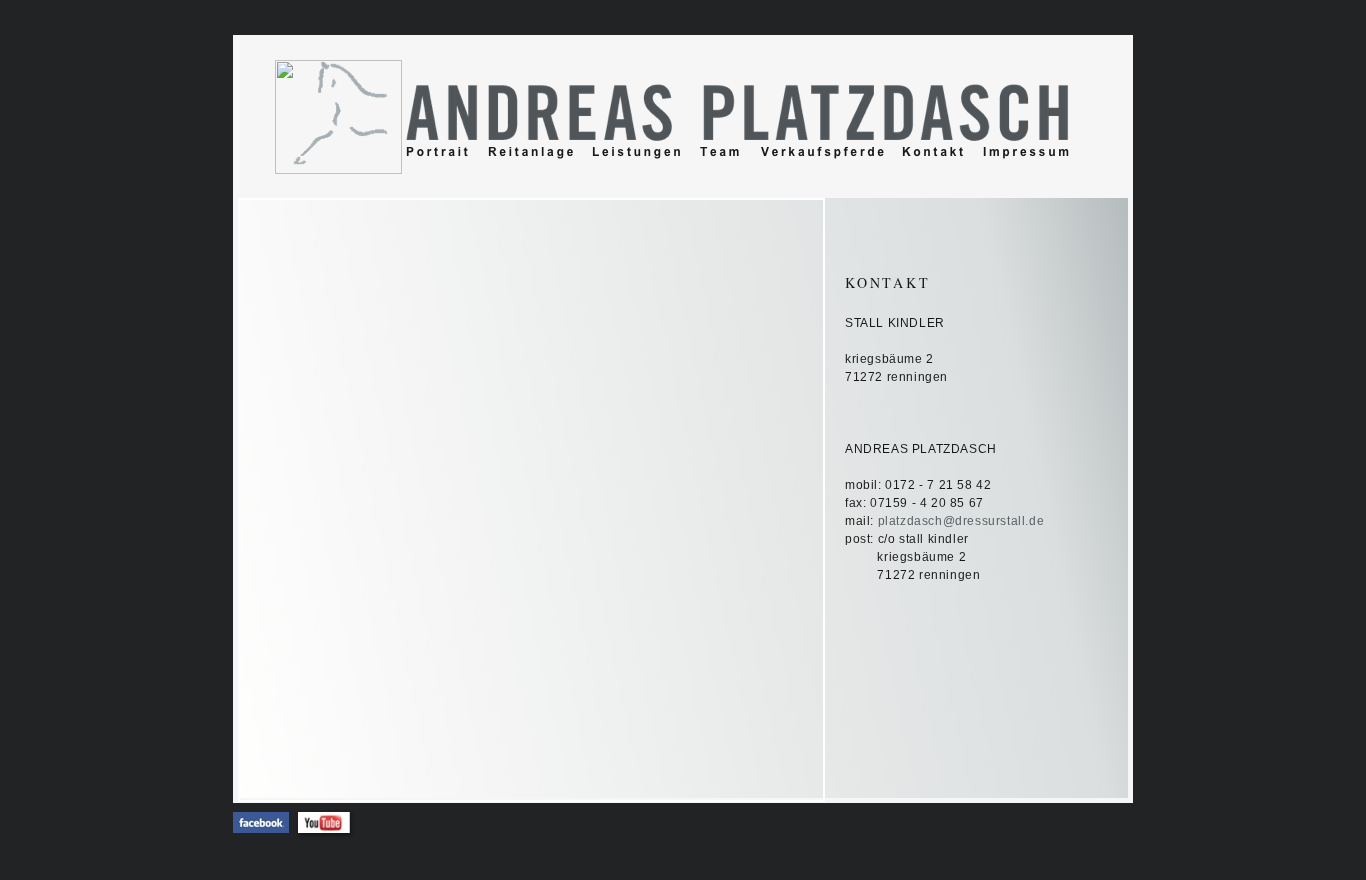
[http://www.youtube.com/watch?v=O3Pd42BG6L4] (324, 826)
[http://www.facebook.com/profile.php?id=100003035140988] (261, 827)
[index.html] (339, 162)
